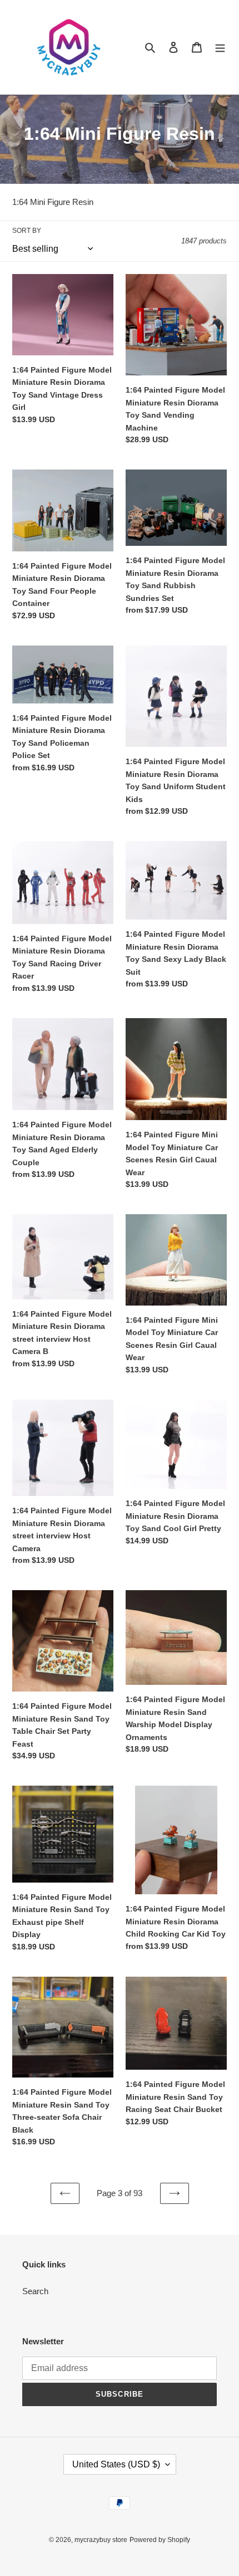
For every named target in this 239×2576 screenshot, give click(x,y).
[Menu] (220, 47)
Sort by (27, 231)
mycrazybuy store (101, 2540)
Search (35, 2291)
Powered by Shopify (160, 2540)
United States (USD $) (116, 2464)
